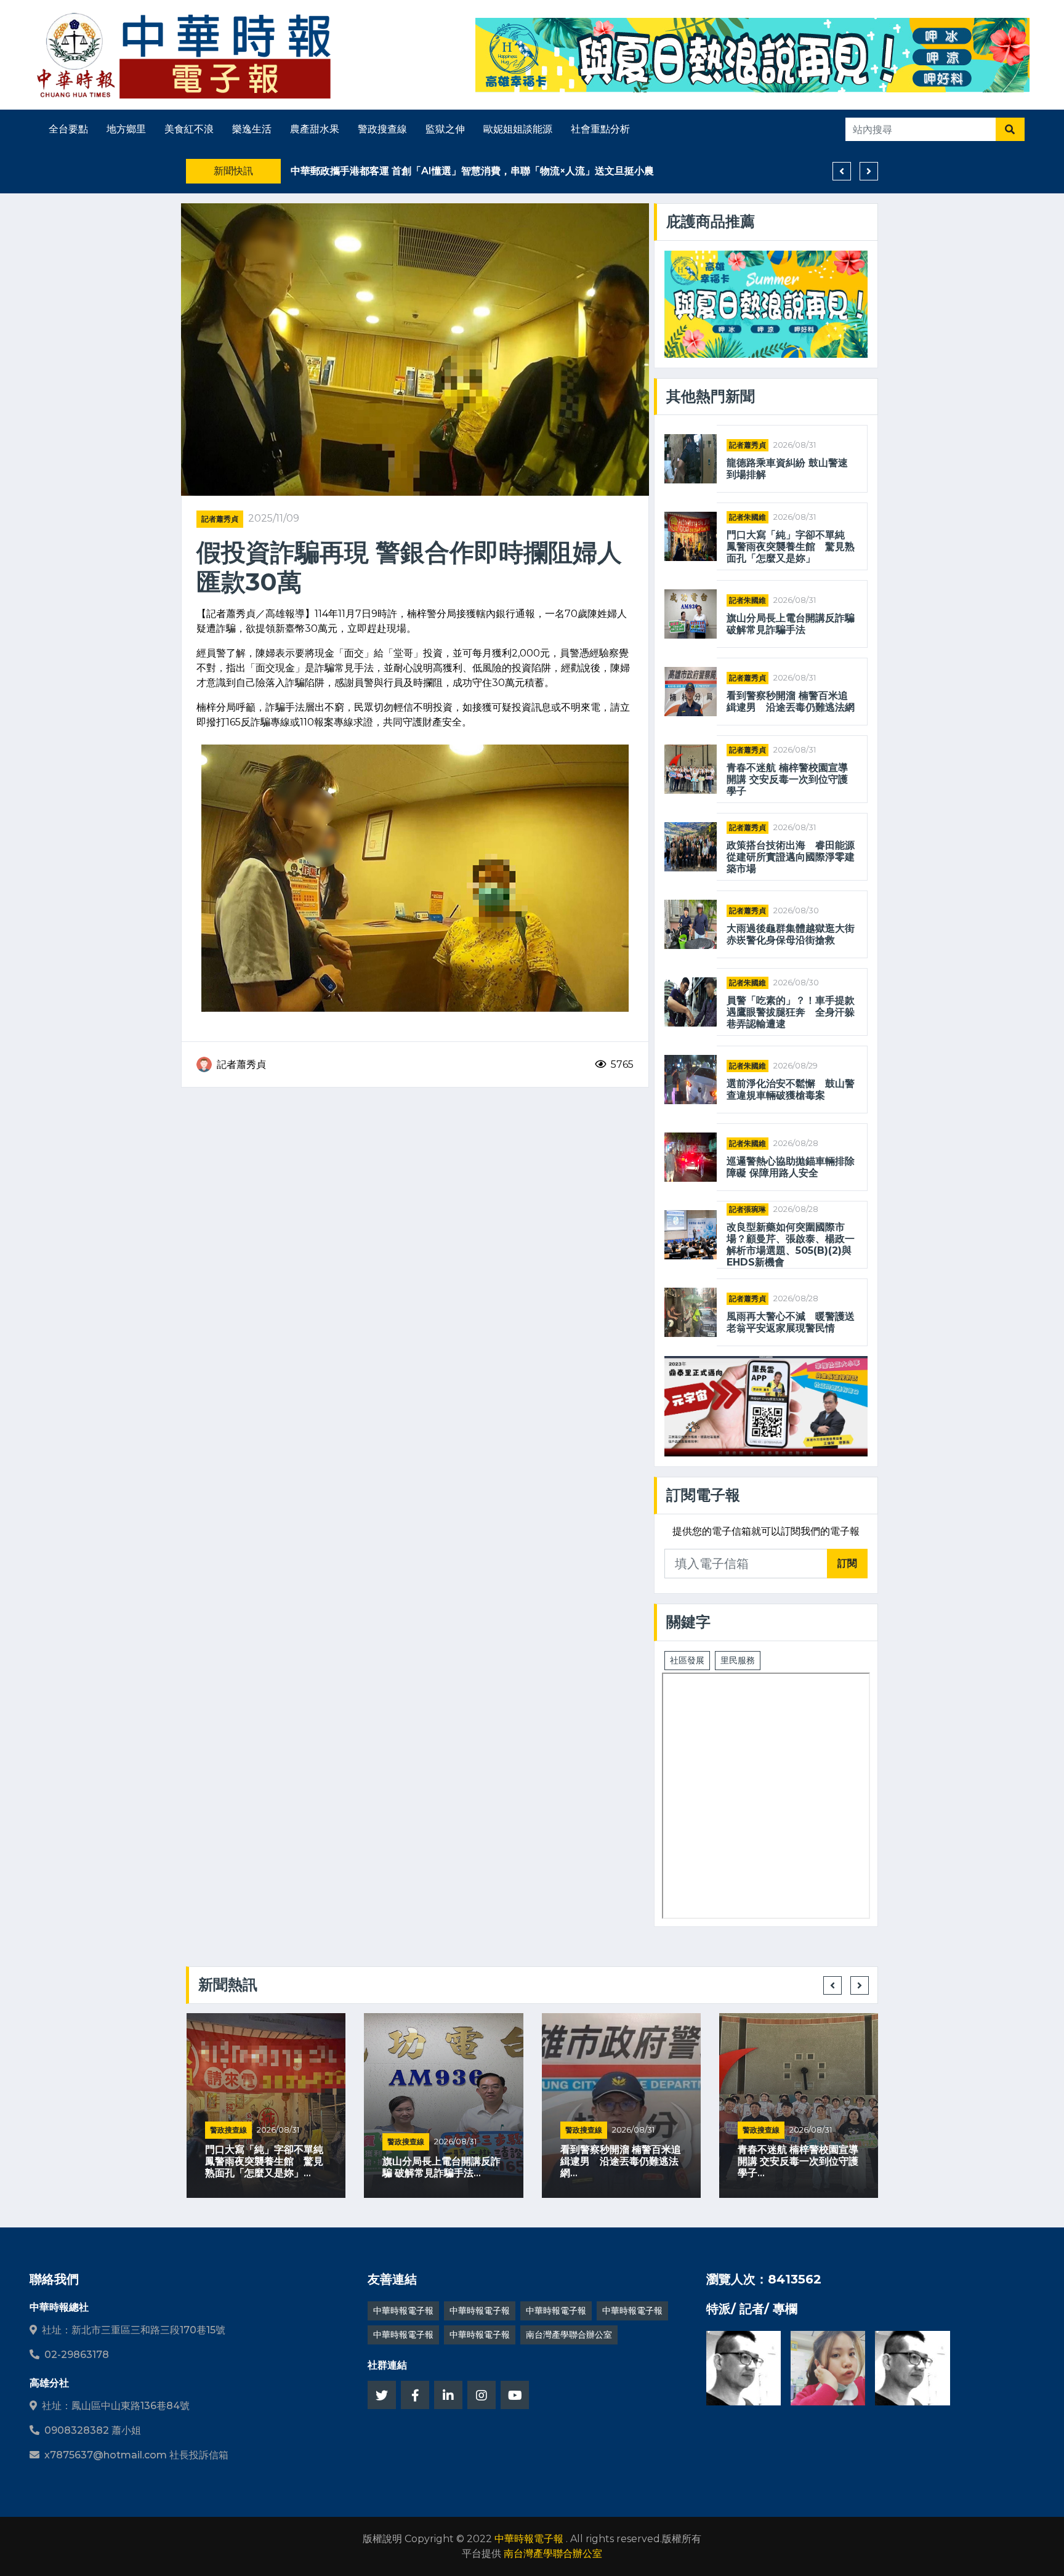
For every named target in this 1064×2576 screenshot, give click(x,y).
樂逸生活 (252, 129)
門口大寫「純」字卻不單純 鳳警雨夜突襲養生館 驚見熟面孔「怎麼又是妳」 (791, 547)
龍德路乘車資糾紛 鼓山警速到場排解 (787, 469)
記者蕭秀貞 (220, 519)
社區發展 (687, 1660)
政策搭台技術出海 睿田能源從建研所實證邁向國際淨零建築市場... (797, 2161)
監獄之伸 (445, 129)
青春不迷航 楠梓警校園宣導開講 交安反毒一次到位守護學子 (787, 779)
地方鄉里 (126, 129)
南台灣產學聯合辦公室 (569, 2335)
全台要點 (68, 129)
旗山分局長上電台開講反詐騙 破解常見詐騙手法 (791, 624)
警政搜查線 (382, 129)
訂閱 (847, 1563)
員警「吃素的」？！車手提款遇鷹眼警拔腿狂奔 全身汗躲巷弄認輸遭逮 (791, 1012)
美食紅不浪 (189, 129)
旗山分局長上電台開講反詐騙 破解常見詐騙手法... (264, 2167)
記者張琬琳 (748, 1209)
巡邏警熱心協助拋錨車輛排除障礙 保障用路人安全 (791, 1167)
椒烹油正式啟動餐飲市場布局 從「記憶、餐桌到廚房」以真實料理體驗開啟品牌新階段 (483, 171)
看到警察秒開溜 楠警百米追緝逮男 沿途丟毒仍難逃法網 (791, 701)
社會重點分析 (600, 129)
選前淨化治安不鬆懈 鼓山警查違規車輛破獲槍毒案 (791, 1089)
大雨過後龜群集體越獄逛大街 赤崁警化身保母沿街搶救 (791, 934)
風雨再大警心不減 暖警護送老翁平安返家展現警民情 (791, 1322)
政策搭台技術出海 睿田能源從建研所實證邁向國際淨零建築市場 (791, 857)
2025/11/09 (274, 518)
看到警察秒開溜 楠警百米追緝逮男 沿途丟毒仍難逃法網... (443, 2161)
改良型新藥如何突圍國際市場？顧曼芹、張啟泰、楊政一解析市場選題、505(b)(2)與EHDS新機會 (791, 1245)
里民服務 (738, 1660)
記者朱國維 (748, 517)
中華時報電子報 (403, 2311)
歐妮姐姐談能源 (518, 129)
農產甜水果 (315, 129)
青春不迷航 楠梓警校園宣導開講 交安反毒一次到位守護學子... (620, 2161)
